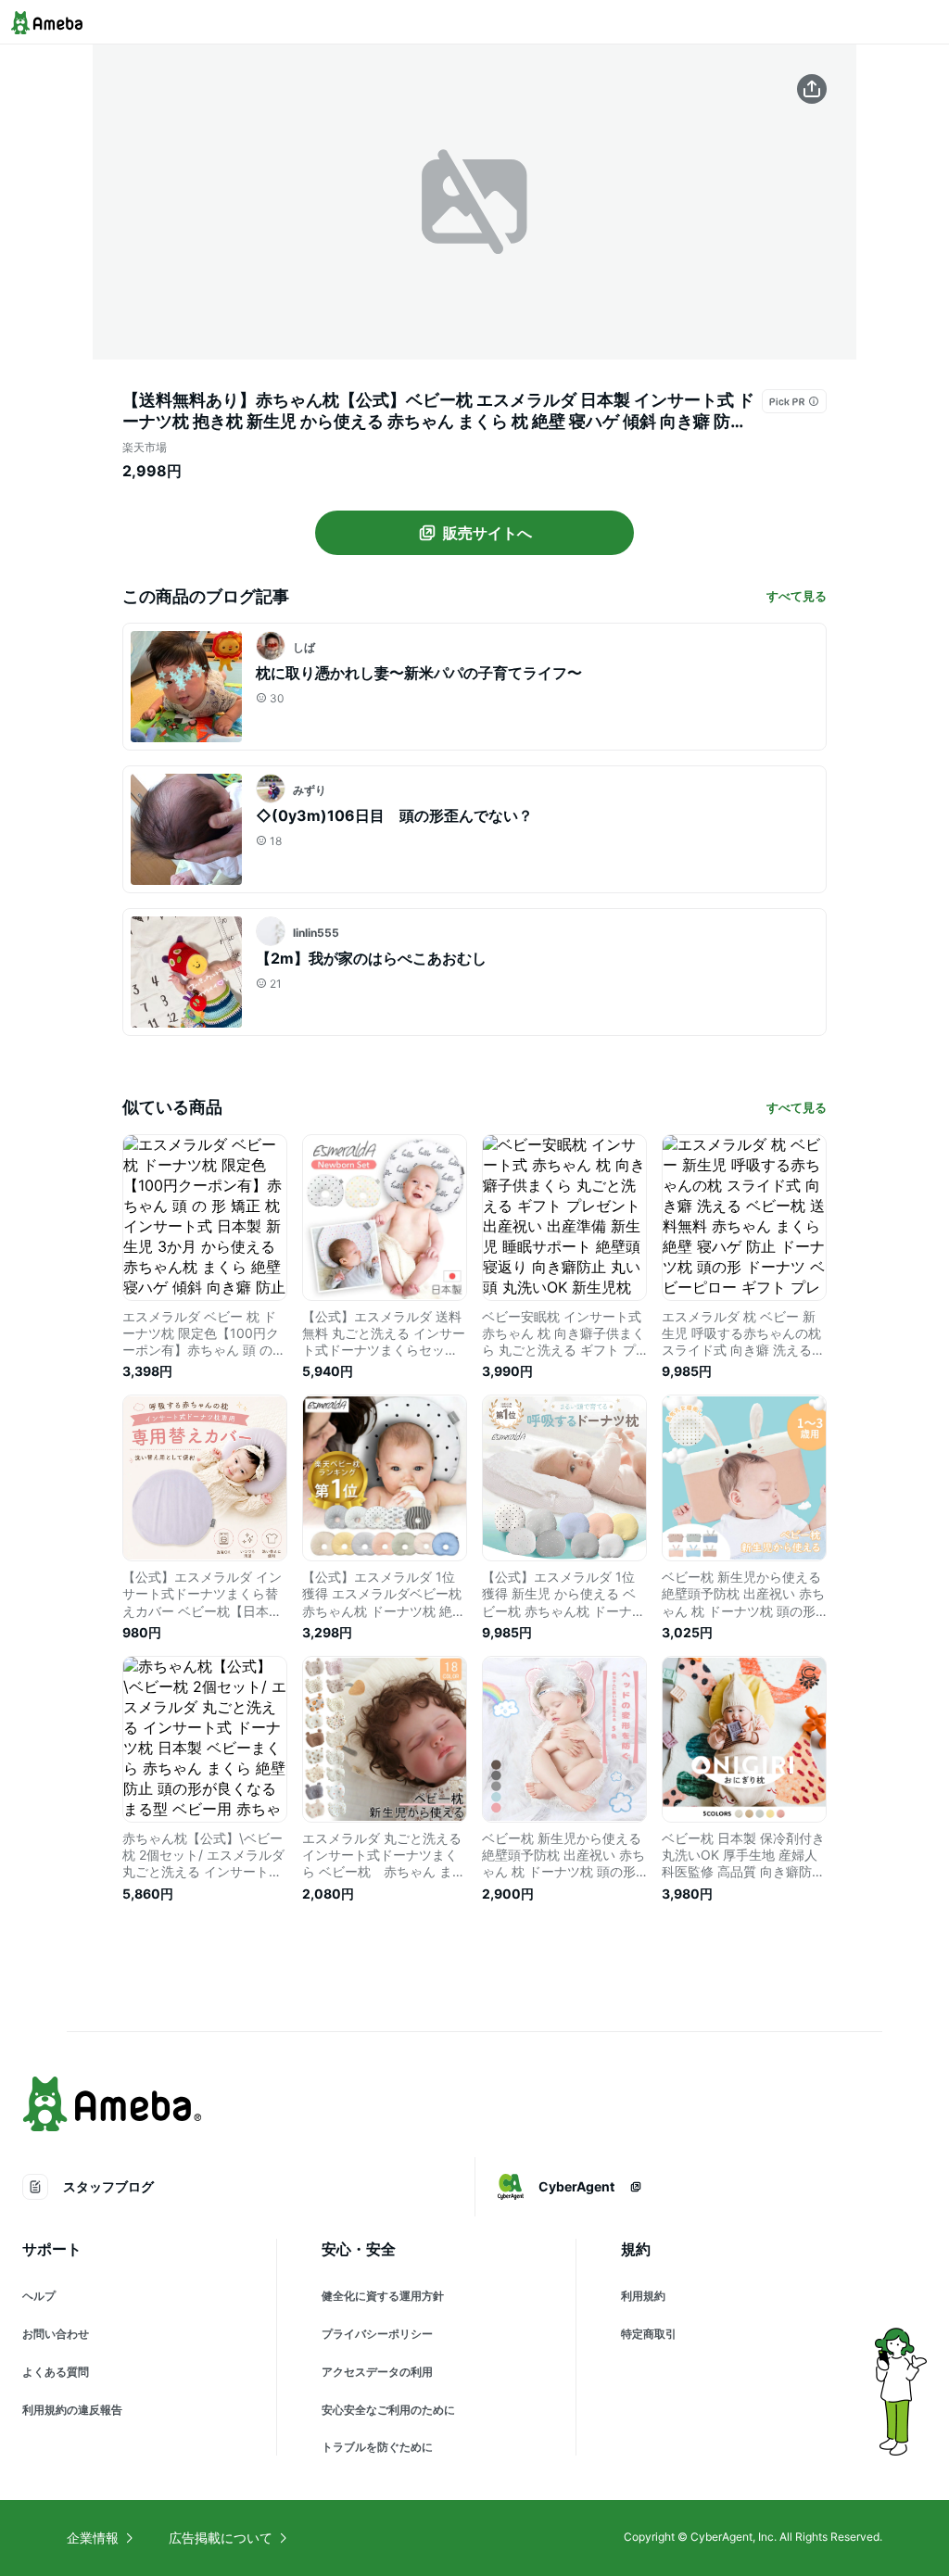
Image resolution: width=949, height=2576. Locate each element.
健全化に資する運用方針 (383, 2296)
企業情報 (93, 2538)
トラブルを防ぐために (377, 2447)
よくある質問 (56, 2372)
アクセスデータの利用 (377, 2372)
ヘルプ (39, 2296)
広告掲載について (221, 2538)
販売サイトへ (487, 533)
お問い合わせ (56, 2334)
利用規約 (643, 2296)
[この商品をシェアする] (812, 89)
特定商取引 (649, 2334)
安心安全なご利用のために (388, 2410)
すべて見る (797, 596)
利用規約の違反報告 (72, 2410)
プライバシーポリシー (377, 2334)
